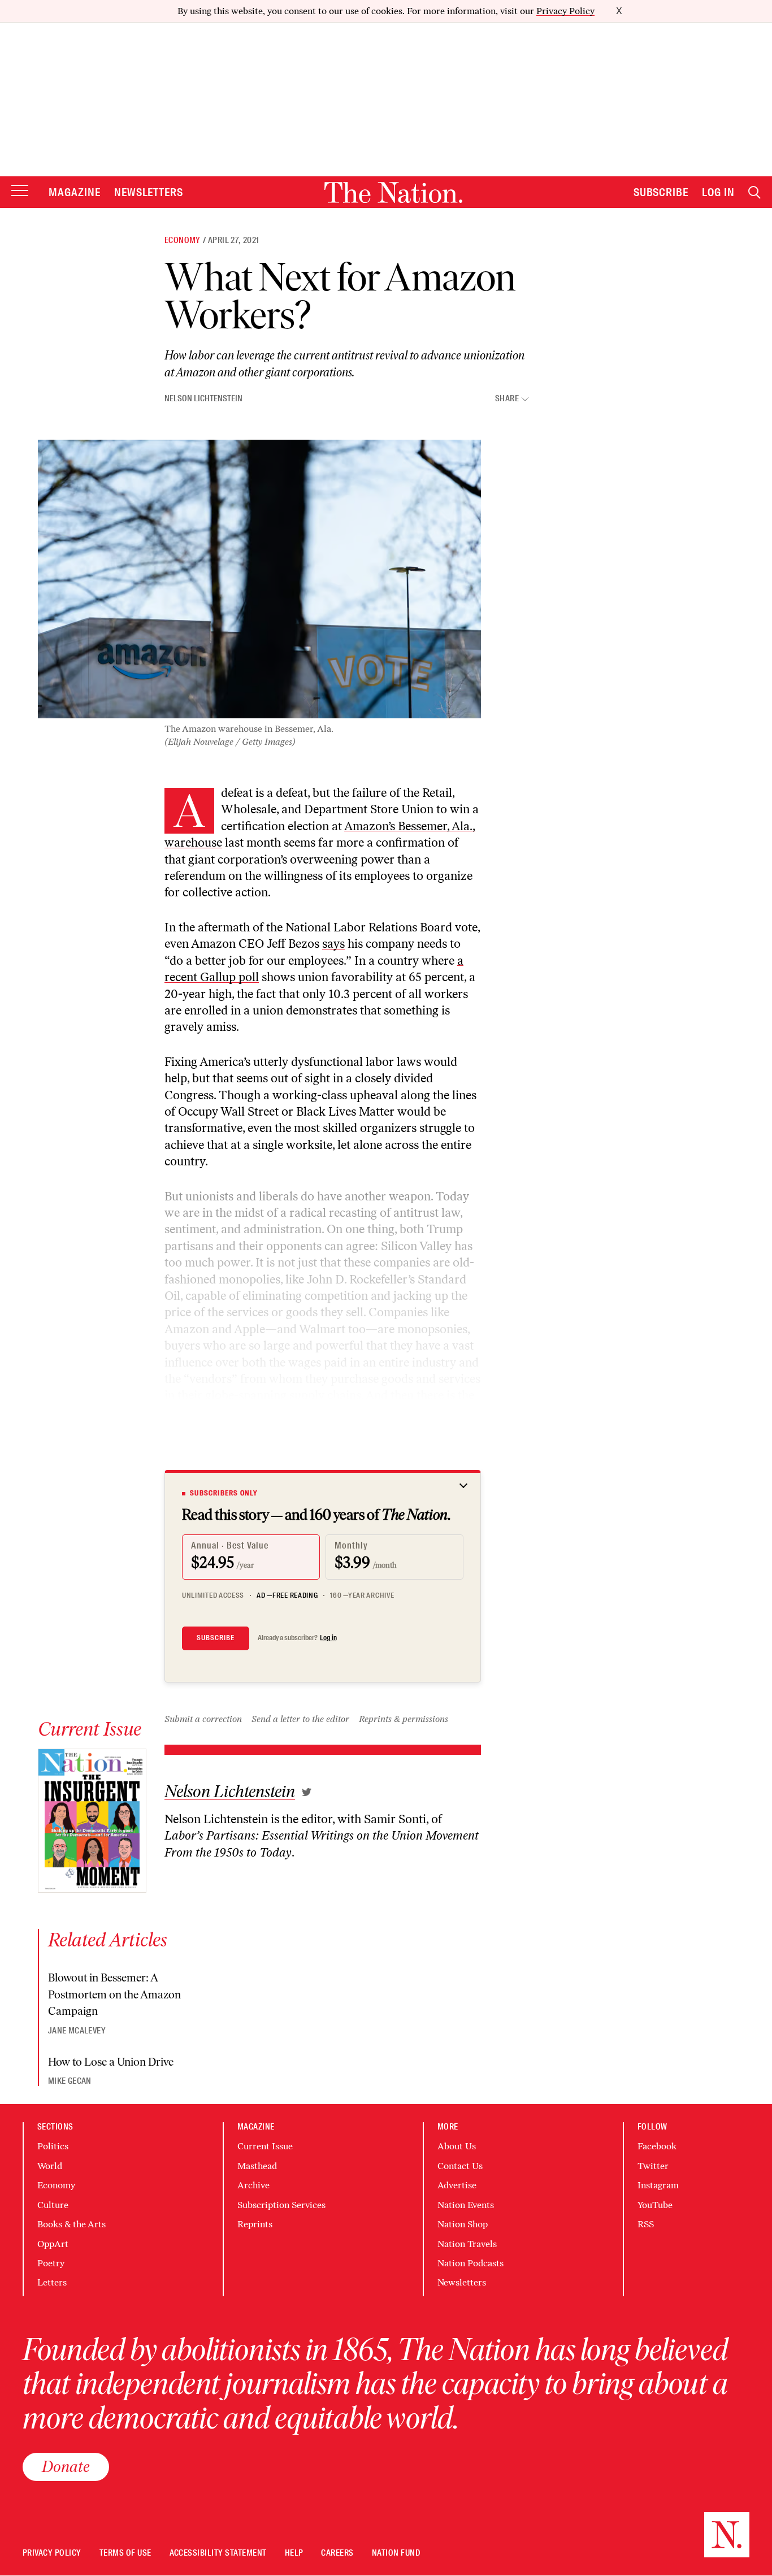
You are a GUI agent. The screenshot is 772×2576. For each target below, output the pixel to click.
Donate (66, 2466)
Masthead (257, 2166)
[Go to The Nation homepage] (393, 192)
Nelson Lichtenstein (203, 398)
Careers (337, 2553)
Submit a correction (203, 1719)
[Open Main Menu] (20, 191)
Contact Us (460, 2166)
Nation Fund (396, 2553)
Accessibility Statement (218, 2553)
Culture (53, 2205)
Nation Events (466, 2205)
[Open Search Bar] (754, 192)
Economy (183, 240)
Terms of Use (125, 2553)
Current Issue (265, 2146)
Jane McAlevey (77, 2031)
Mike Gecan (70, 2081)
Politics (53, 2146)
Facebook (657, 2146)
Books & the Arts (71, 2224)
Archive (253, 2185)
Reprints (255, 2224)
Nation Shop (463, 2224)
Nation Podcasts (470, 2263)
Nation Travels (467, 2244)
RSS (646, 2224)
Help (294, 2553)
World (50, 2166)
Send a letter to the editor (300, 1719)
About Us (457, 2146)
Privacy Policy (565, 11)
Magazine (75, 192)
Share (507, 399)
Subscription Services (281, 2205)
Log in (328, 1638)
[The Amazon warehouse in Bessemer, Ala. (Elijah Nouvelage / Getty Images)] (259, 579)
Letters (52, 2282)
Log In (718, 192)
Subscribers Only (224, 1493)
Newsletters (149, 192)
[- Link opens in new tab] (307, 1792)
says (333, 944)
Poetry (51, 2263)
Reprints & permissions (404, 1719)
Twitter (653, 2166)
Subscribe (661, 192)
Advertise (457, 2185)
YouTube (655, 2205)
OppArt (53, 2244)
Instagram (658, 2185)
